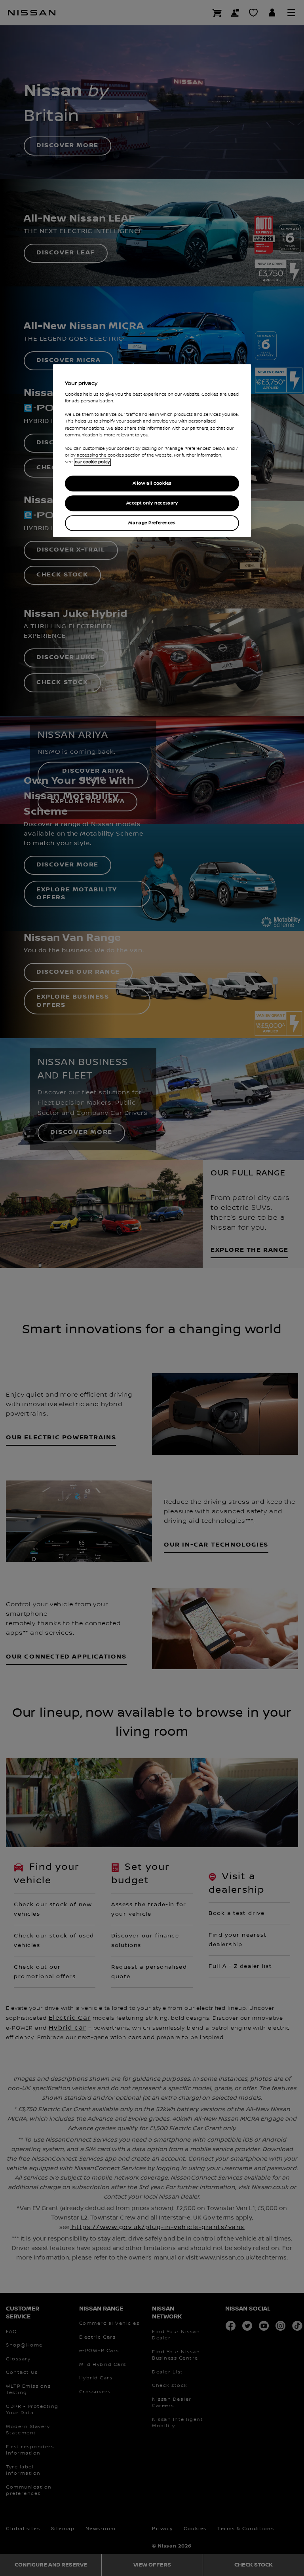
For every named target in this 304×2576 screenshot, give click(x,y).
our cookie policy (92, 462)
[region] (152, 450)
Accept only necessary (152, 503)
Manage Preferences (152, 523)
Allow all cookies (152, 483)
